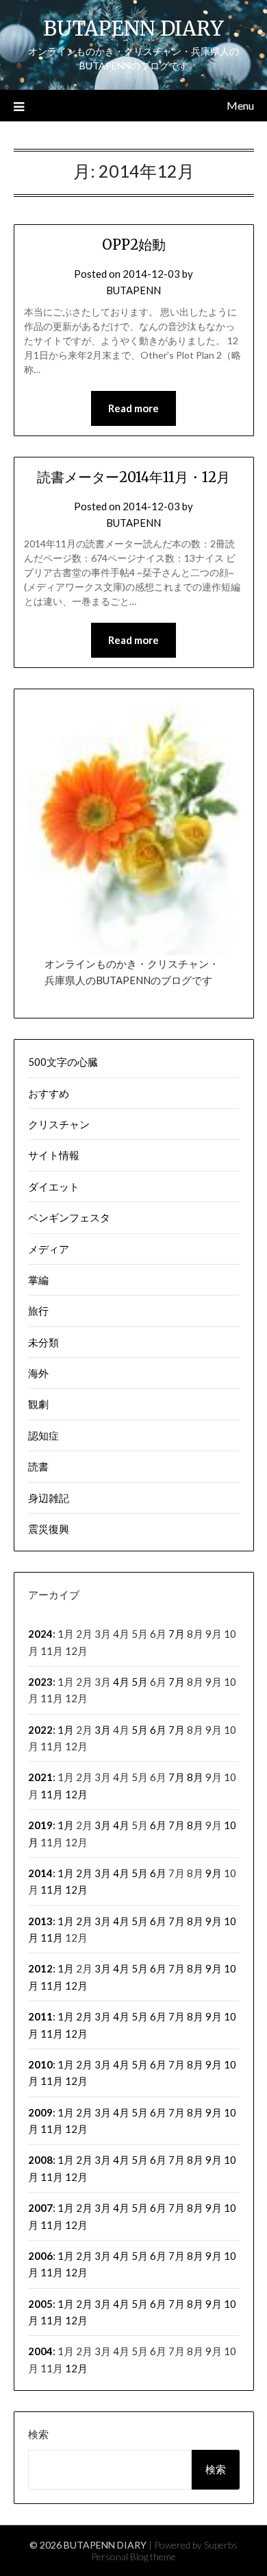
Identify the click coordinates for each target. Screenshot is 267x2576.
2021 (40, 1777)
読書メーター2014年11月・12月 (133, 477)
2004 (40, 2351)
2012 (40, 1968)
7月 (177, 1634)
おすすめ (49, 1093)
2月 (84, 1873)
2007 (40, 2208)
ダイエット (54, 1186)
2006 (40, 2256)
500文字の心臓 (63, 1062)
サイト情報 (54, 1155)
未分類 (43, 1342)
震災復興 (49, 1529)
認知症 (43, 1435)
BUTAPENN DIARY (133, 28)
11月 (52, 1794)
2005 (40, 2304)
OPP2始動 (134, 245)
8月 (195, 1777)
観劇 (38, 1404)
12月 (76, 1794)
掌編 (38, 1280)
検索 (38, 2434)
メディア (49, 1249)
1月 (66, 1730)
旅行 (38, 1311)
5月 (140, 1682)
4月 (121, 1682)
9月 (214, 1873)
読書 (38, 1466)
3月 (103, 1730)
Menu (240, 105)
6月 (158, 1730)
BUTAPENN (133, 290)
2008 (40, 2160)
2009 (40, 2112)
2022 (40, 1730)
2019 (40, 1825)
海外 (38, 1373)
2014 (40, 1873)
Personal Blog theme (133, 2556)
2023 (40, 1682)
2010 (40, 2064)
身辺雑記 (49, 1498)
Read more (133, 408)
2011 (40, 2016)
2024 (40, 1634)
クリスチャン (59, 1124)
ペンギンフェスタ (69, 1217)
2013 (40, 1921)
